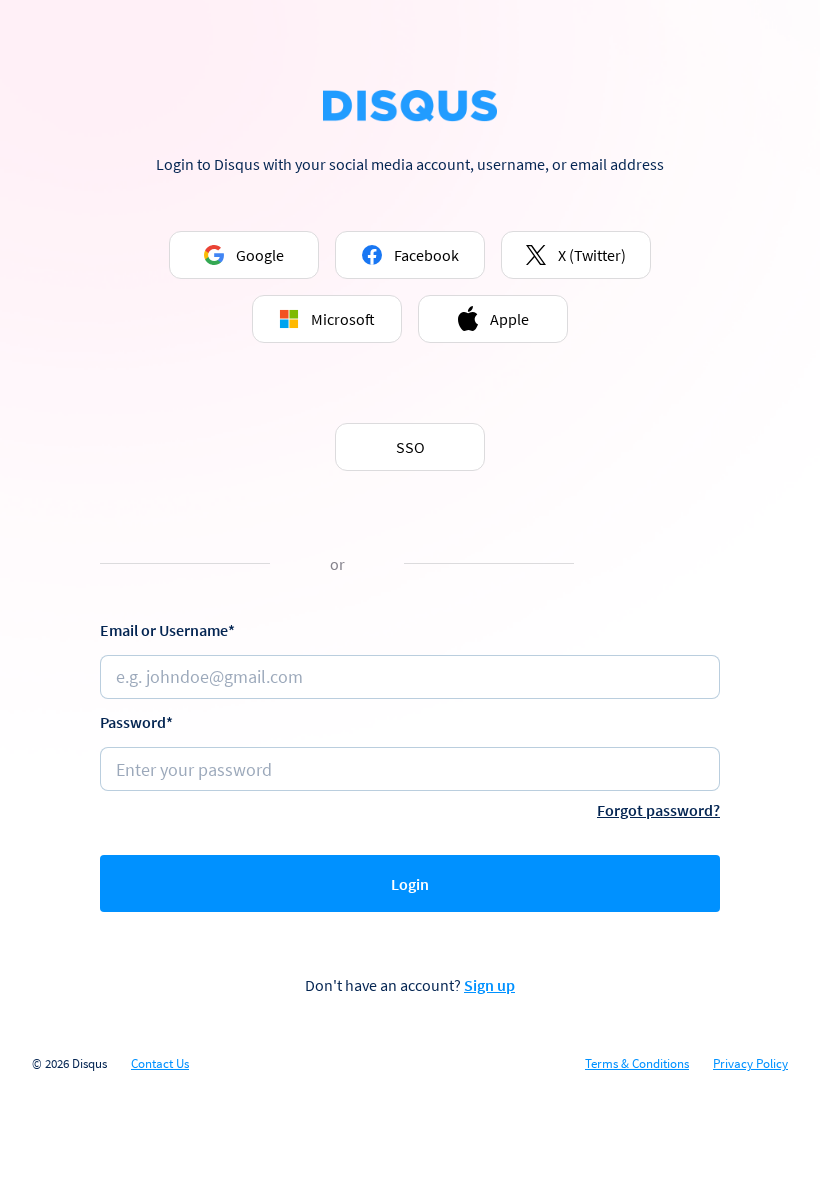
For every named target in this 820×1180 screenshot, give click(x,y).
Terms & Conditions (637, 1064)
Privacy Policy (750, 1064)
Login (410, 884)
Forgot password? (658, 810)
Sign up (489, 985)
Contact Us (160, 1064)
